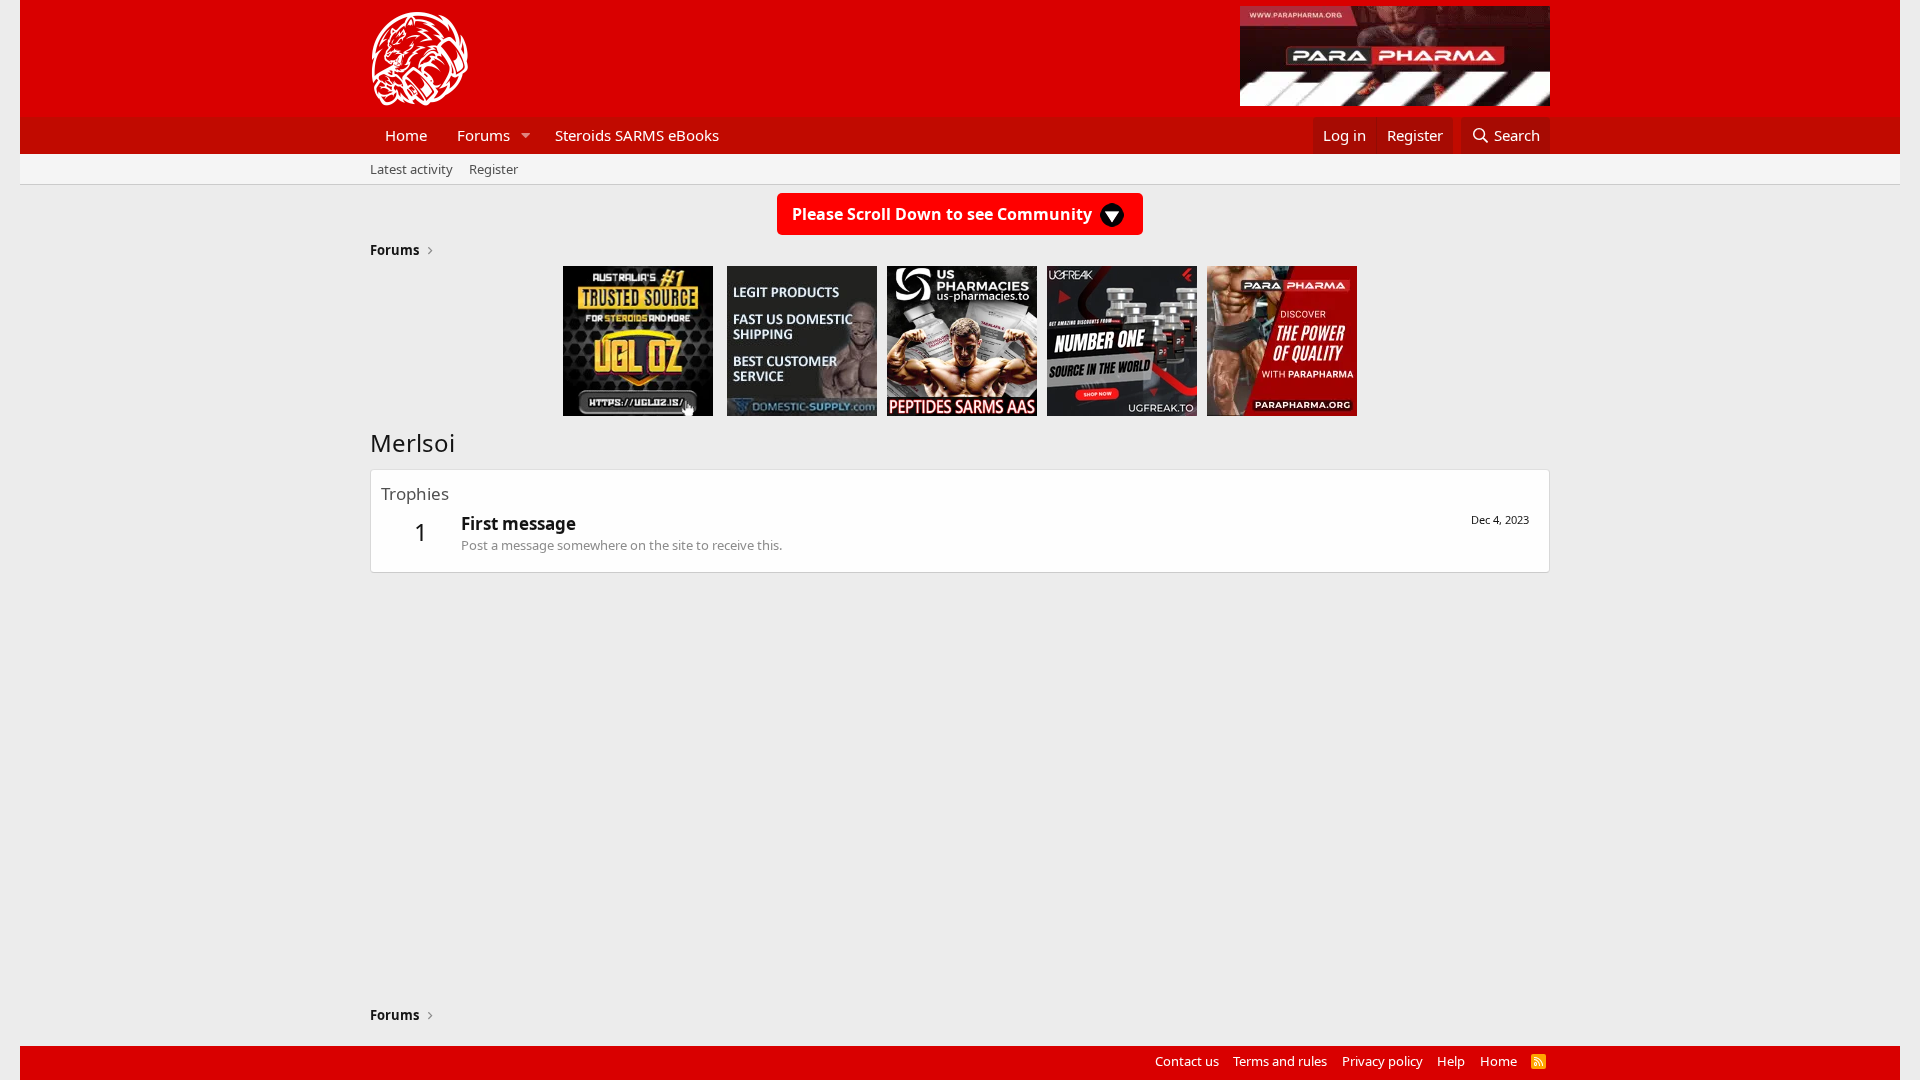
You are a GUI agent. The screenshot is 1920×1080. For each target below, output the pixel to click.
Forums (483, 135)
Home (406, 135)
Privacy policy (1382, 1061)
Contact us (1187, 1061)
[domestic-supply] (802, 340)
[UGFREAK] (1122, 340)
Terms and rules (1280, 1061)
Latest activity (411, 169)
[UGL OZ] (638, 340)
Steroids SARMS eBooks (637, 135)
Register (493, 169)
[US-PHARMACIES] (962, 340)
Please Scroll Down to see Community (944, 214)
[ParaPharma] (1282, 340)
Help (1451, 1061)
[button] (526, 135)
